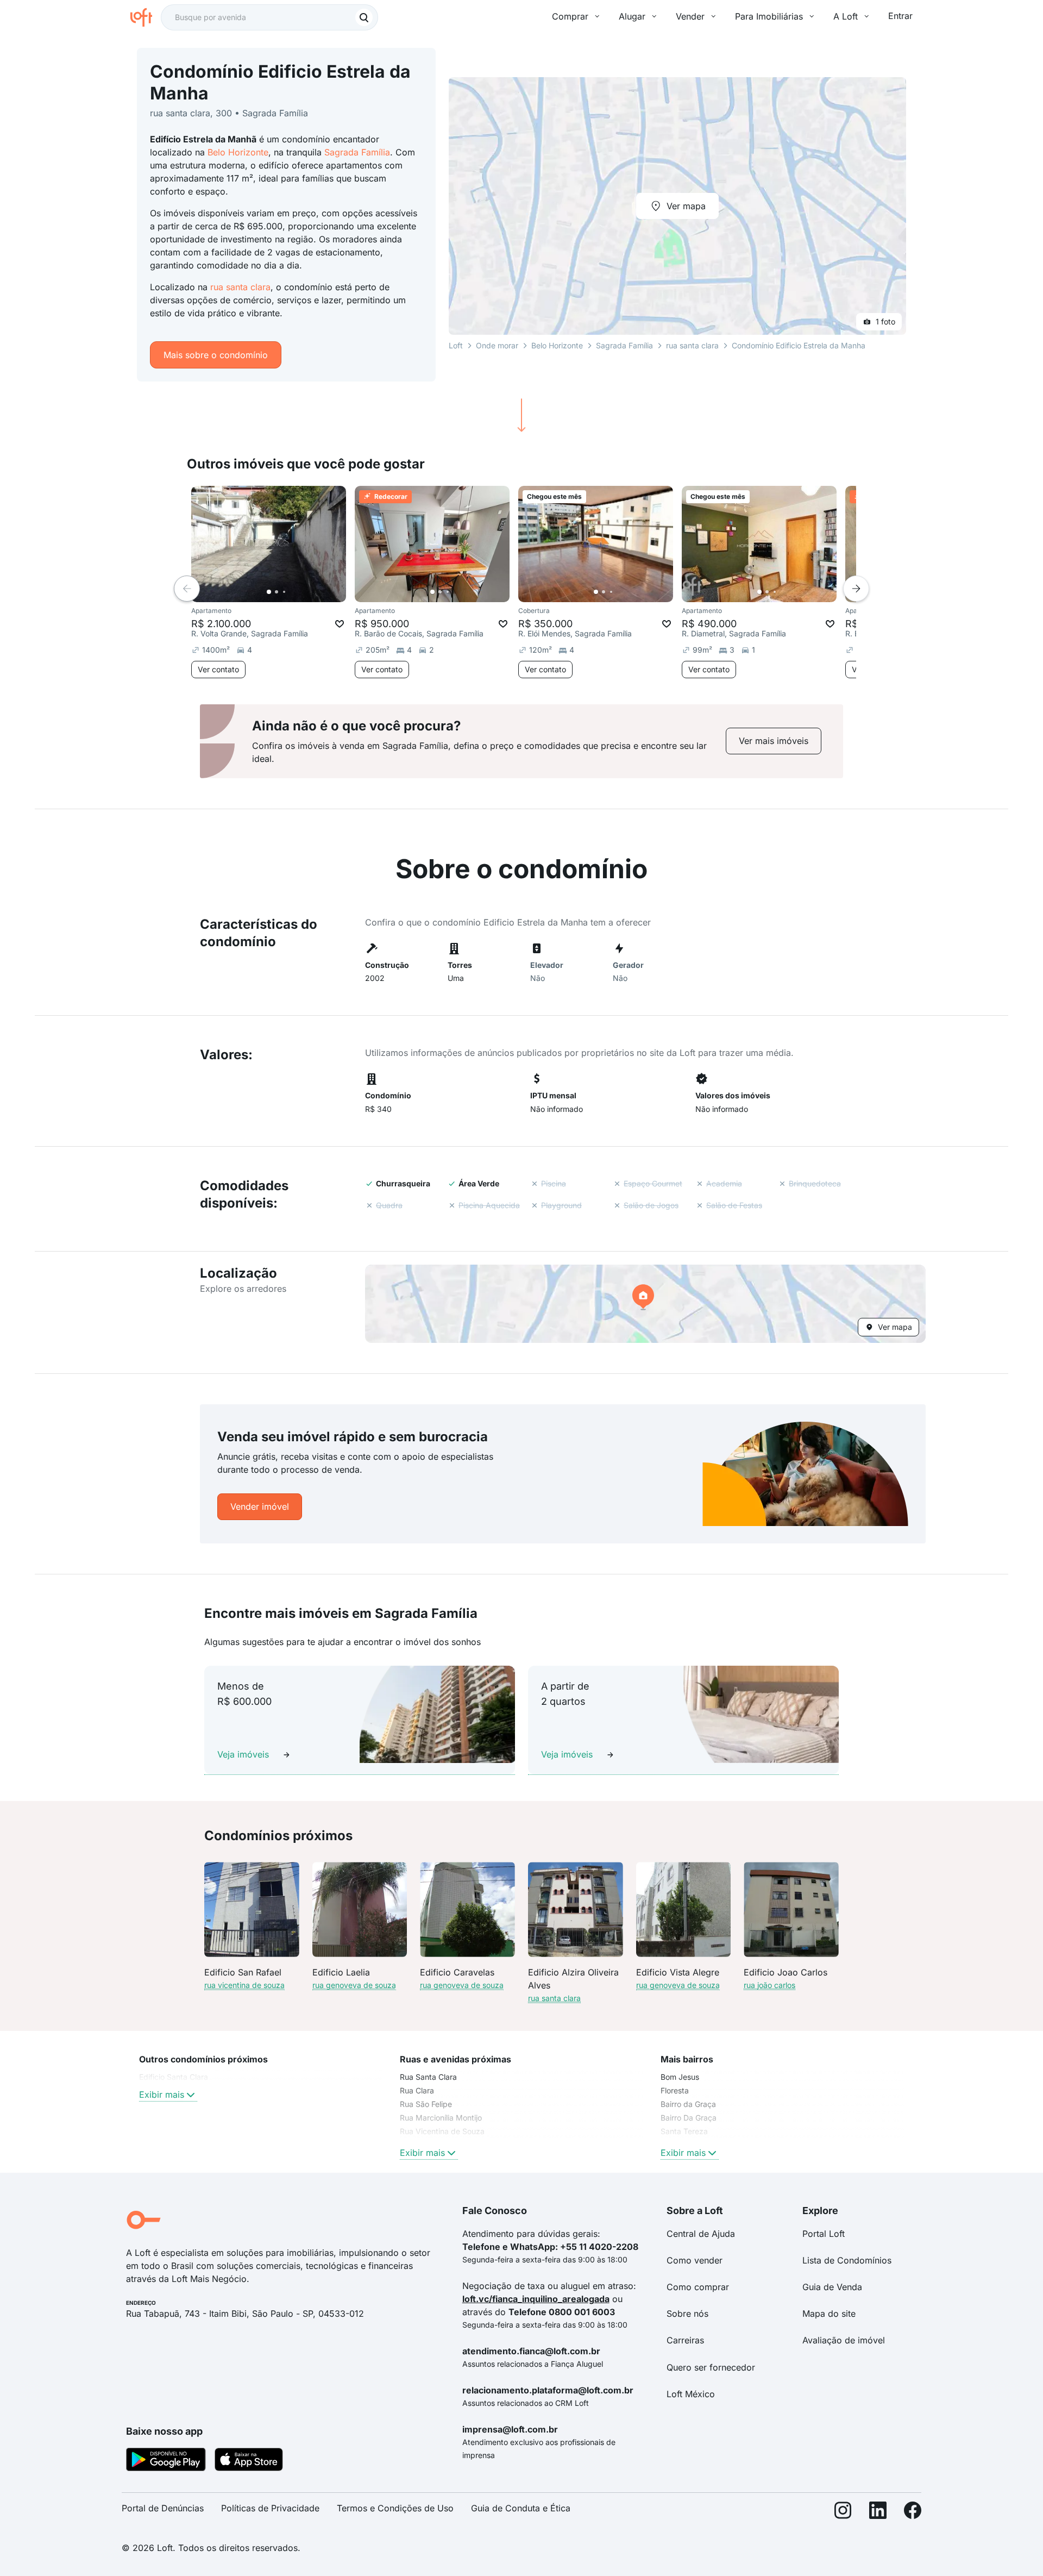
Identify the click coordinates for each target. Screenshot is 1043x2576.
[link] (774, 741)
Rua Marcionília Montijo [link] (441, 2118)
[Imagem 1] (269, 592)
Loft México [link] (691, 2394)
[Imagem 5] (299, 592)
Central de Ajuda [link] (701, 2234)
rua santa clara (240, 287)
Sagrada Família (357, 152)
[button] (645, 1304)
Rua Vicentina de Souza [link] (442, 2131)
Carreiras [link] (685, 2340)
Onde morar (497, 345)
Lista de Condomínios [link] (847, 2260)
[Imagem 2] (277, 592)
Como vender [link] (695, 2260)
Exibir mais (162, 2094)
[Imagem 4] (292, 592)
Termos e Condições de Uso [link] (395, 2508)
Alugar (632, 16)
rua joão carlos (769, 1985)
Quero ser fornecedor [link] (711, 2367)
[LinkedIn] (878, 2513)
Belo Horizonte (238, 152)
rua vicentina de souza (244, 1985)
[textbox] (269, 17)
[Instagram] (843, 2513)
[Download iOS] (249, 2461)
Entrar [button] (900, 16)
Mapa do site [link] (829, 2314)
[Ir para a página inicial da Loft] (146, 17)
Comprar (570, 16)
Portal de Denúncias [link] (163, 2508)
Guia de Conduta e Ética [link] (521, 2508)
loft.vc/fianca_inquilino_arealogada (536, 2299)
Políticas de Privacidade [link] (270, 2508)
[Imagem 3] (284, 592)
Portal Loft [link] (824, 2234)
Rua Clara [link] (417, 2090)
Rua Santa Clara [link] (428, 2077)
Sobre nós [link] (687, 2314)
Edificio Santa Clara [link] (174, 2077)
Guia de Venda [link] (832, 2287)
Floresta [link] (675, 2090)
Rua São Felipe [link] (426, 2104)
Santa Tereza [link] (684, 2131)
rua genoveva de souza (354, 1985)
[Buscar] (364, 17)
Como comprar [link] (698, 2287)
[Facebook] (913, 2513)
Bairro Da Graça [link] (689, 2118)
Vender (690, 16)
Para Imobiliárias (769, 16)
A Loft (846, 16)
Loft (456, 345)
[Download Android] (166, 2461)
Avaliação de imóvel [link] (844, 2340)
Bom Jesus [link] (680, 2077)
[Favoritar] (340, 624)
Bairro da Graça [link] (688, 2104)
